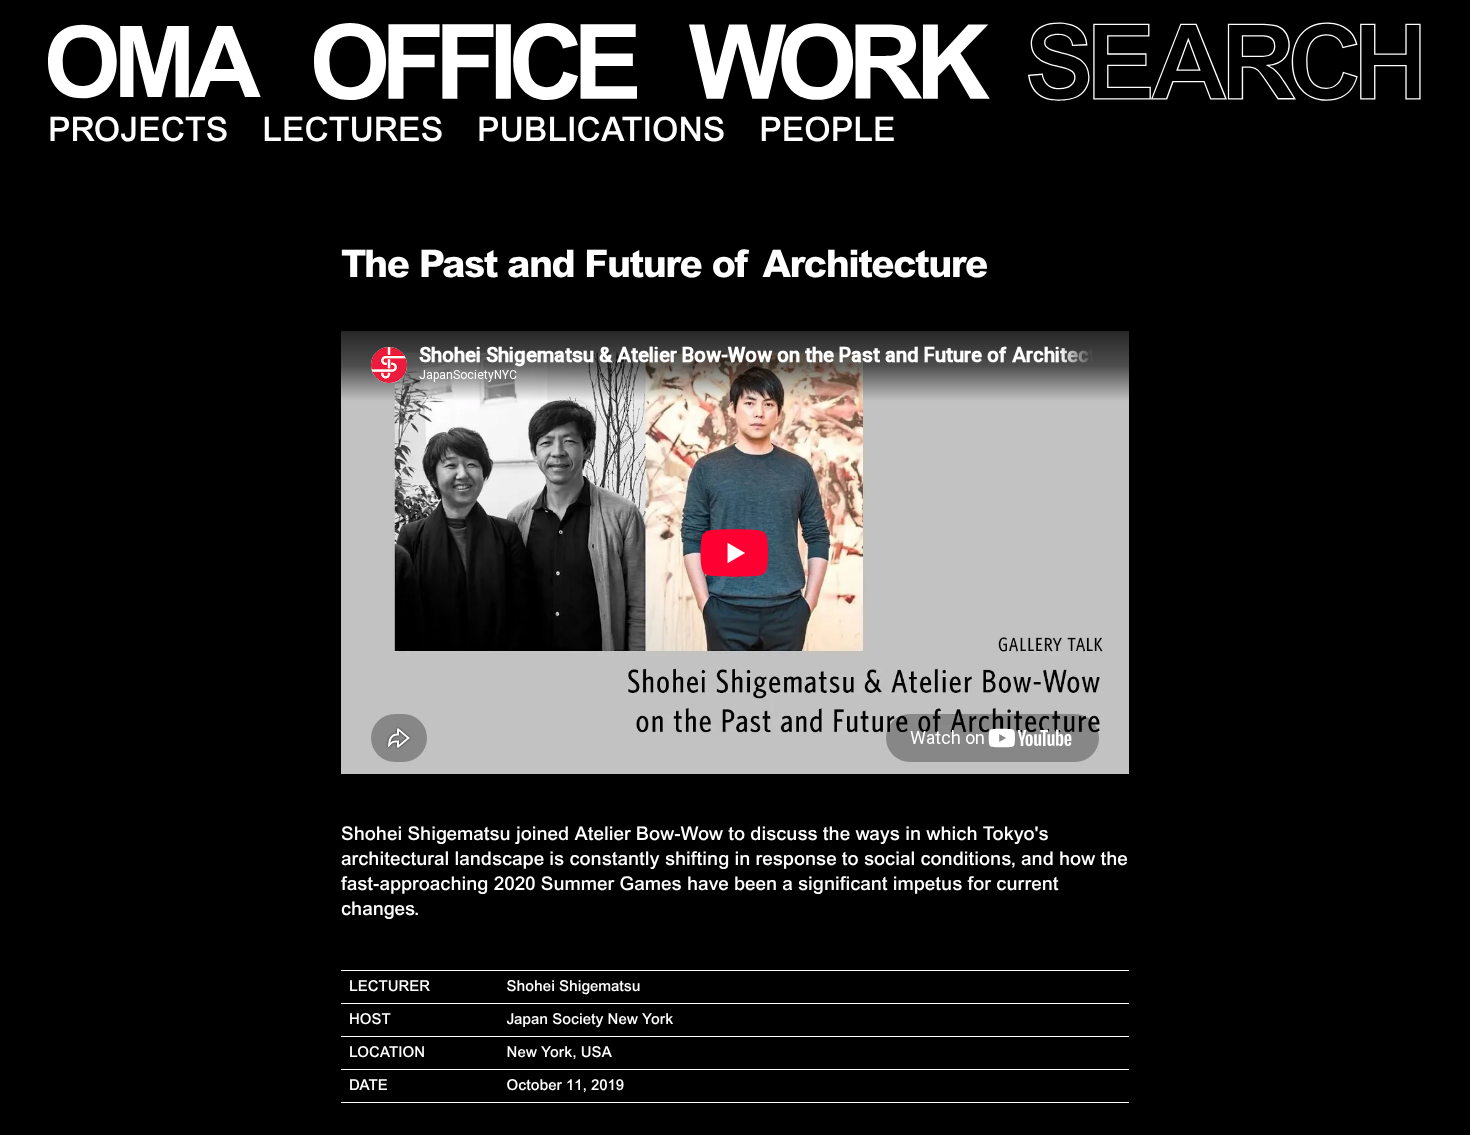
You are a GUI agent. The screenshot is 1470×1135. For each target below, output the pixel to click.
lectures (352, 129)
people (827, 129)
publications (601, 129)
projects (138, 129)
